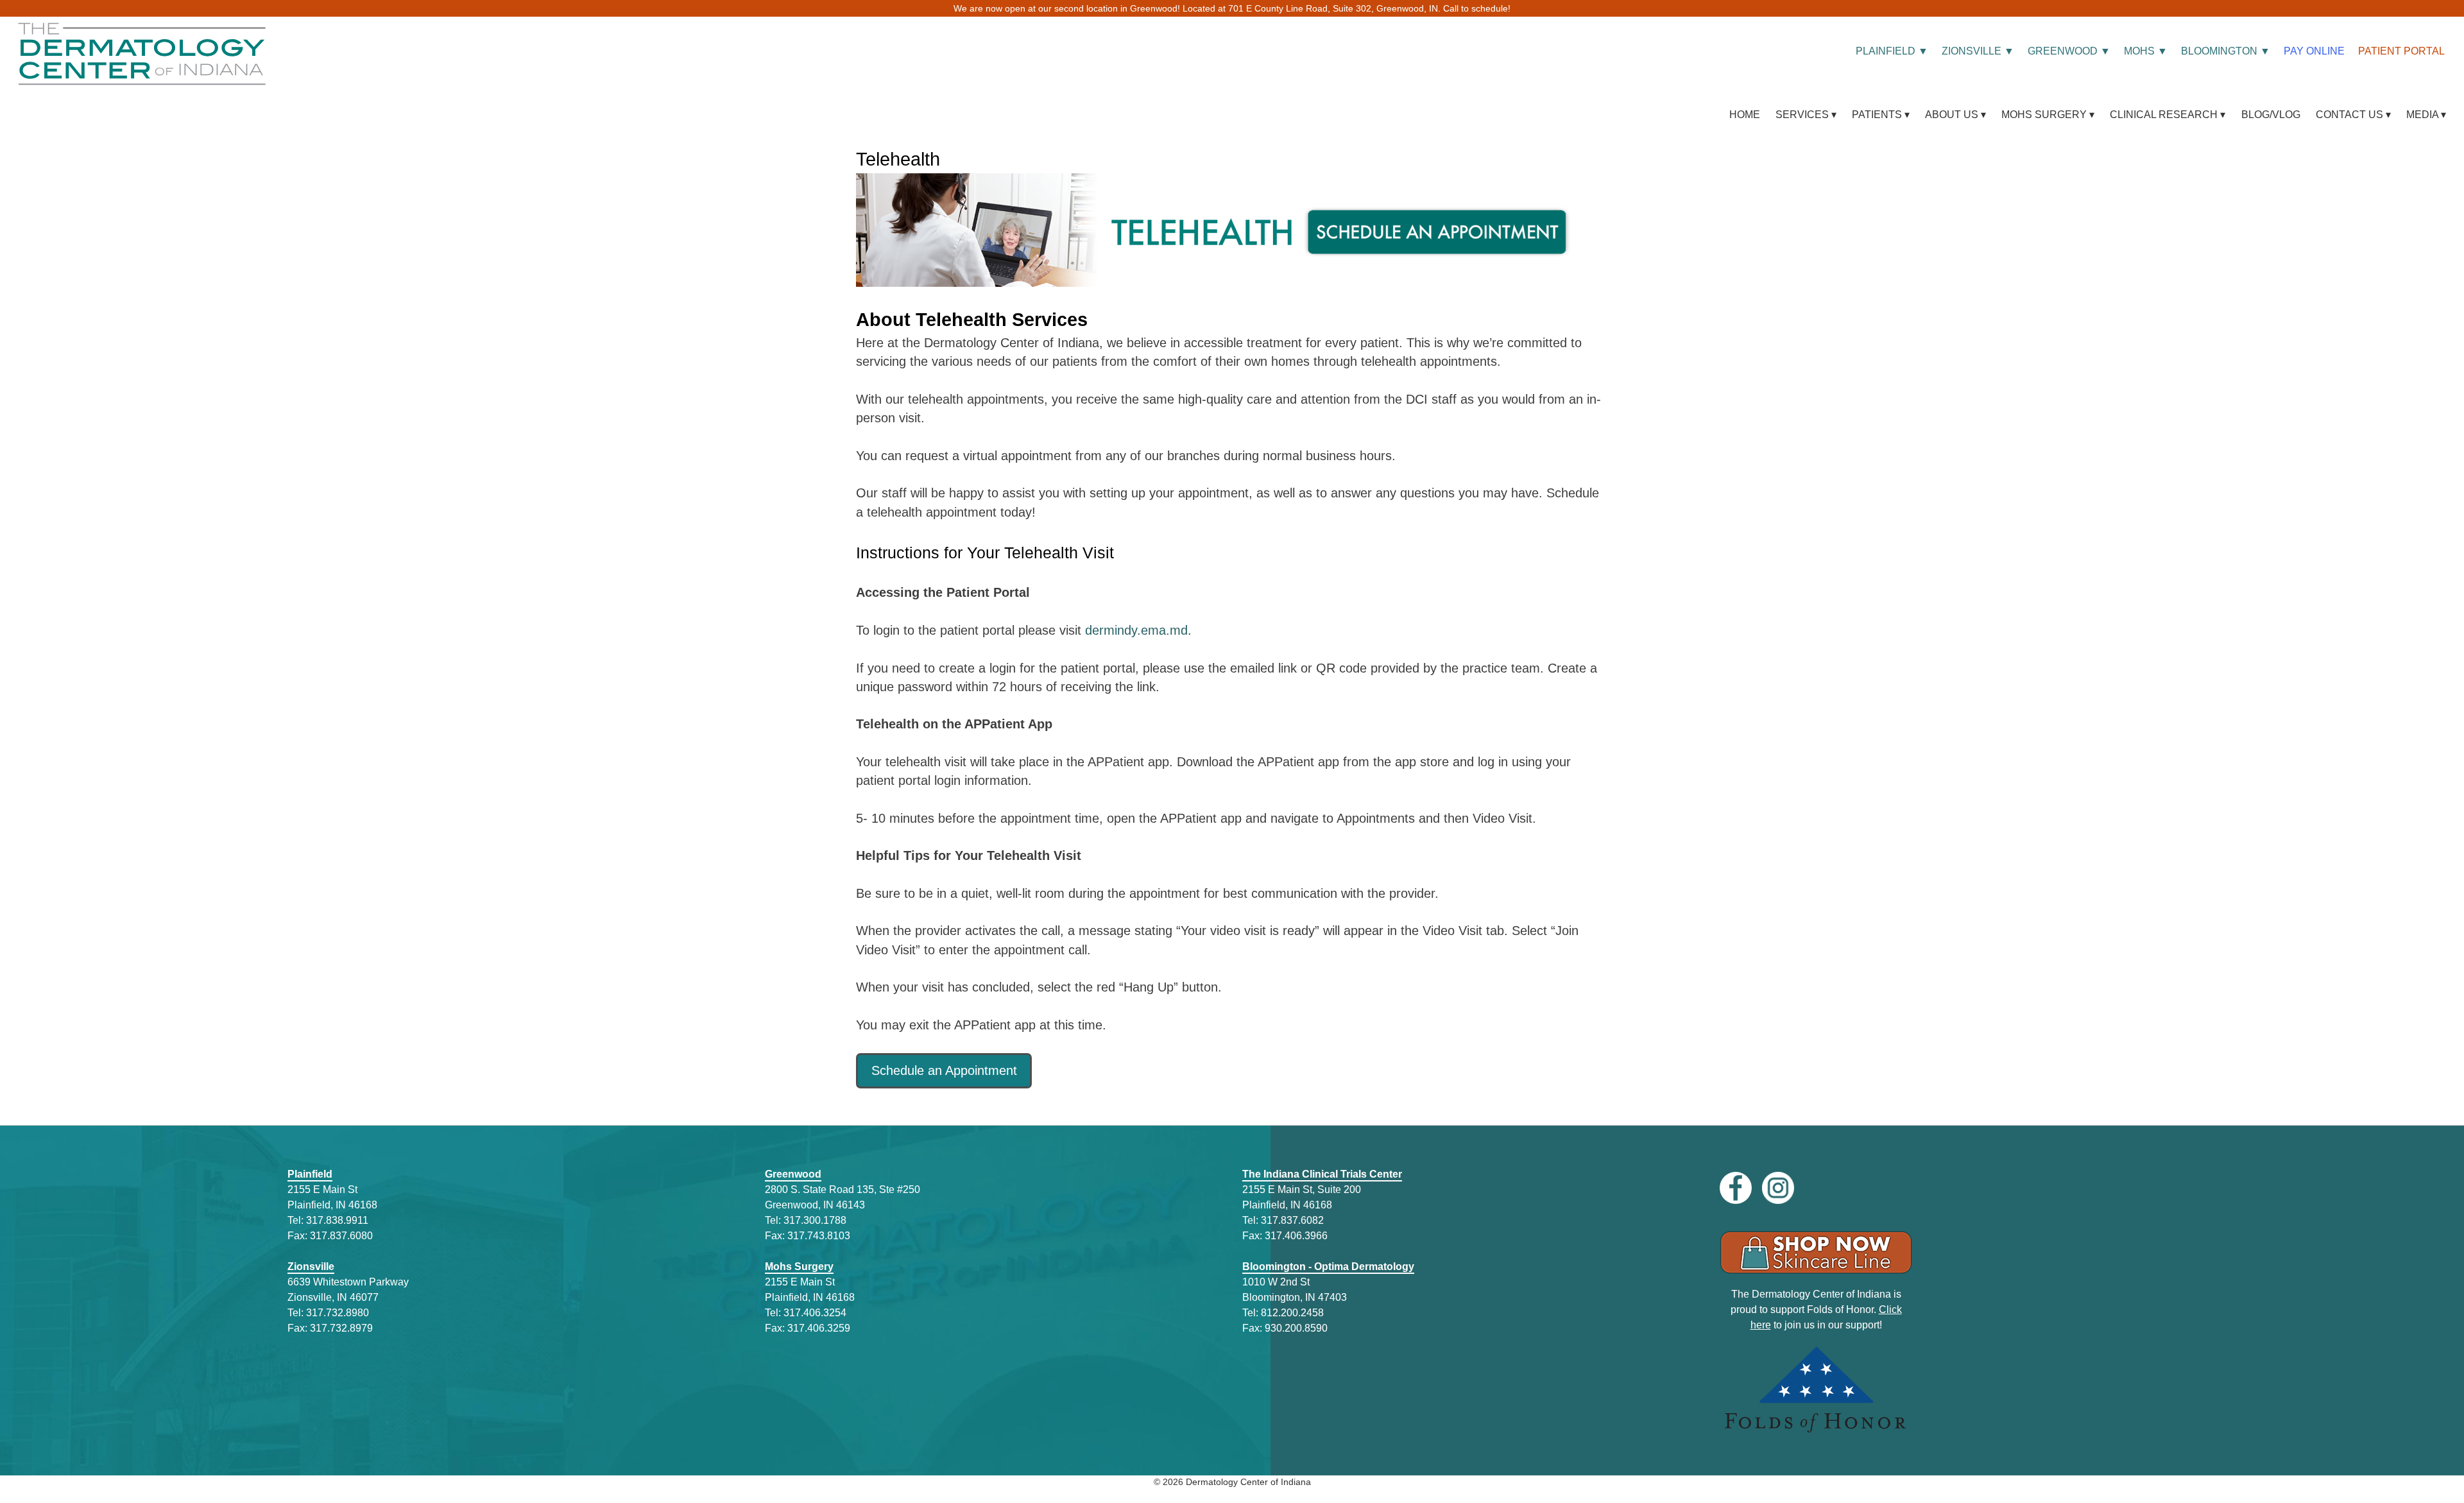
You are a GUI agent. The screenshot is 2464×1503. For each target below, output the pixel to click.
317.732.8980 (338, 1313)
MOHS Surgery (2044, 114)
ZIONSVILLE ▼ (1978, 51)
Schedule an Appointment (944, 1070)
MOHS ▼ (2146, 51)
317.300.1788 (815, 1220)
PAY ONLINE (2314, 51)
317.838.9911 (337, 1220)
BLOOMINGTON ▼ (2226, 51)
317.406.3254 (815, 1313)
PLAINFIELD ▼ (1892, 51)
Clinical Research (2164, 114)
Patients (1877, 114)
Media (2422, 114)
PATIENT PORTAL (2401, 51)
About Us (1952, 114)
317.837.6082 (1292, 1220)
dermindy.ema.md (1136, 630)
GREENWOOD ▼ (2069, 51)
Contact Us (2349, 114)
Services (1802, 114)
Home (1745, 114)
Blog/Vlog (2271, 114)
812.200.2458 (1292, 1313)
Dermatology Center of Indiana (1248, 1482)
